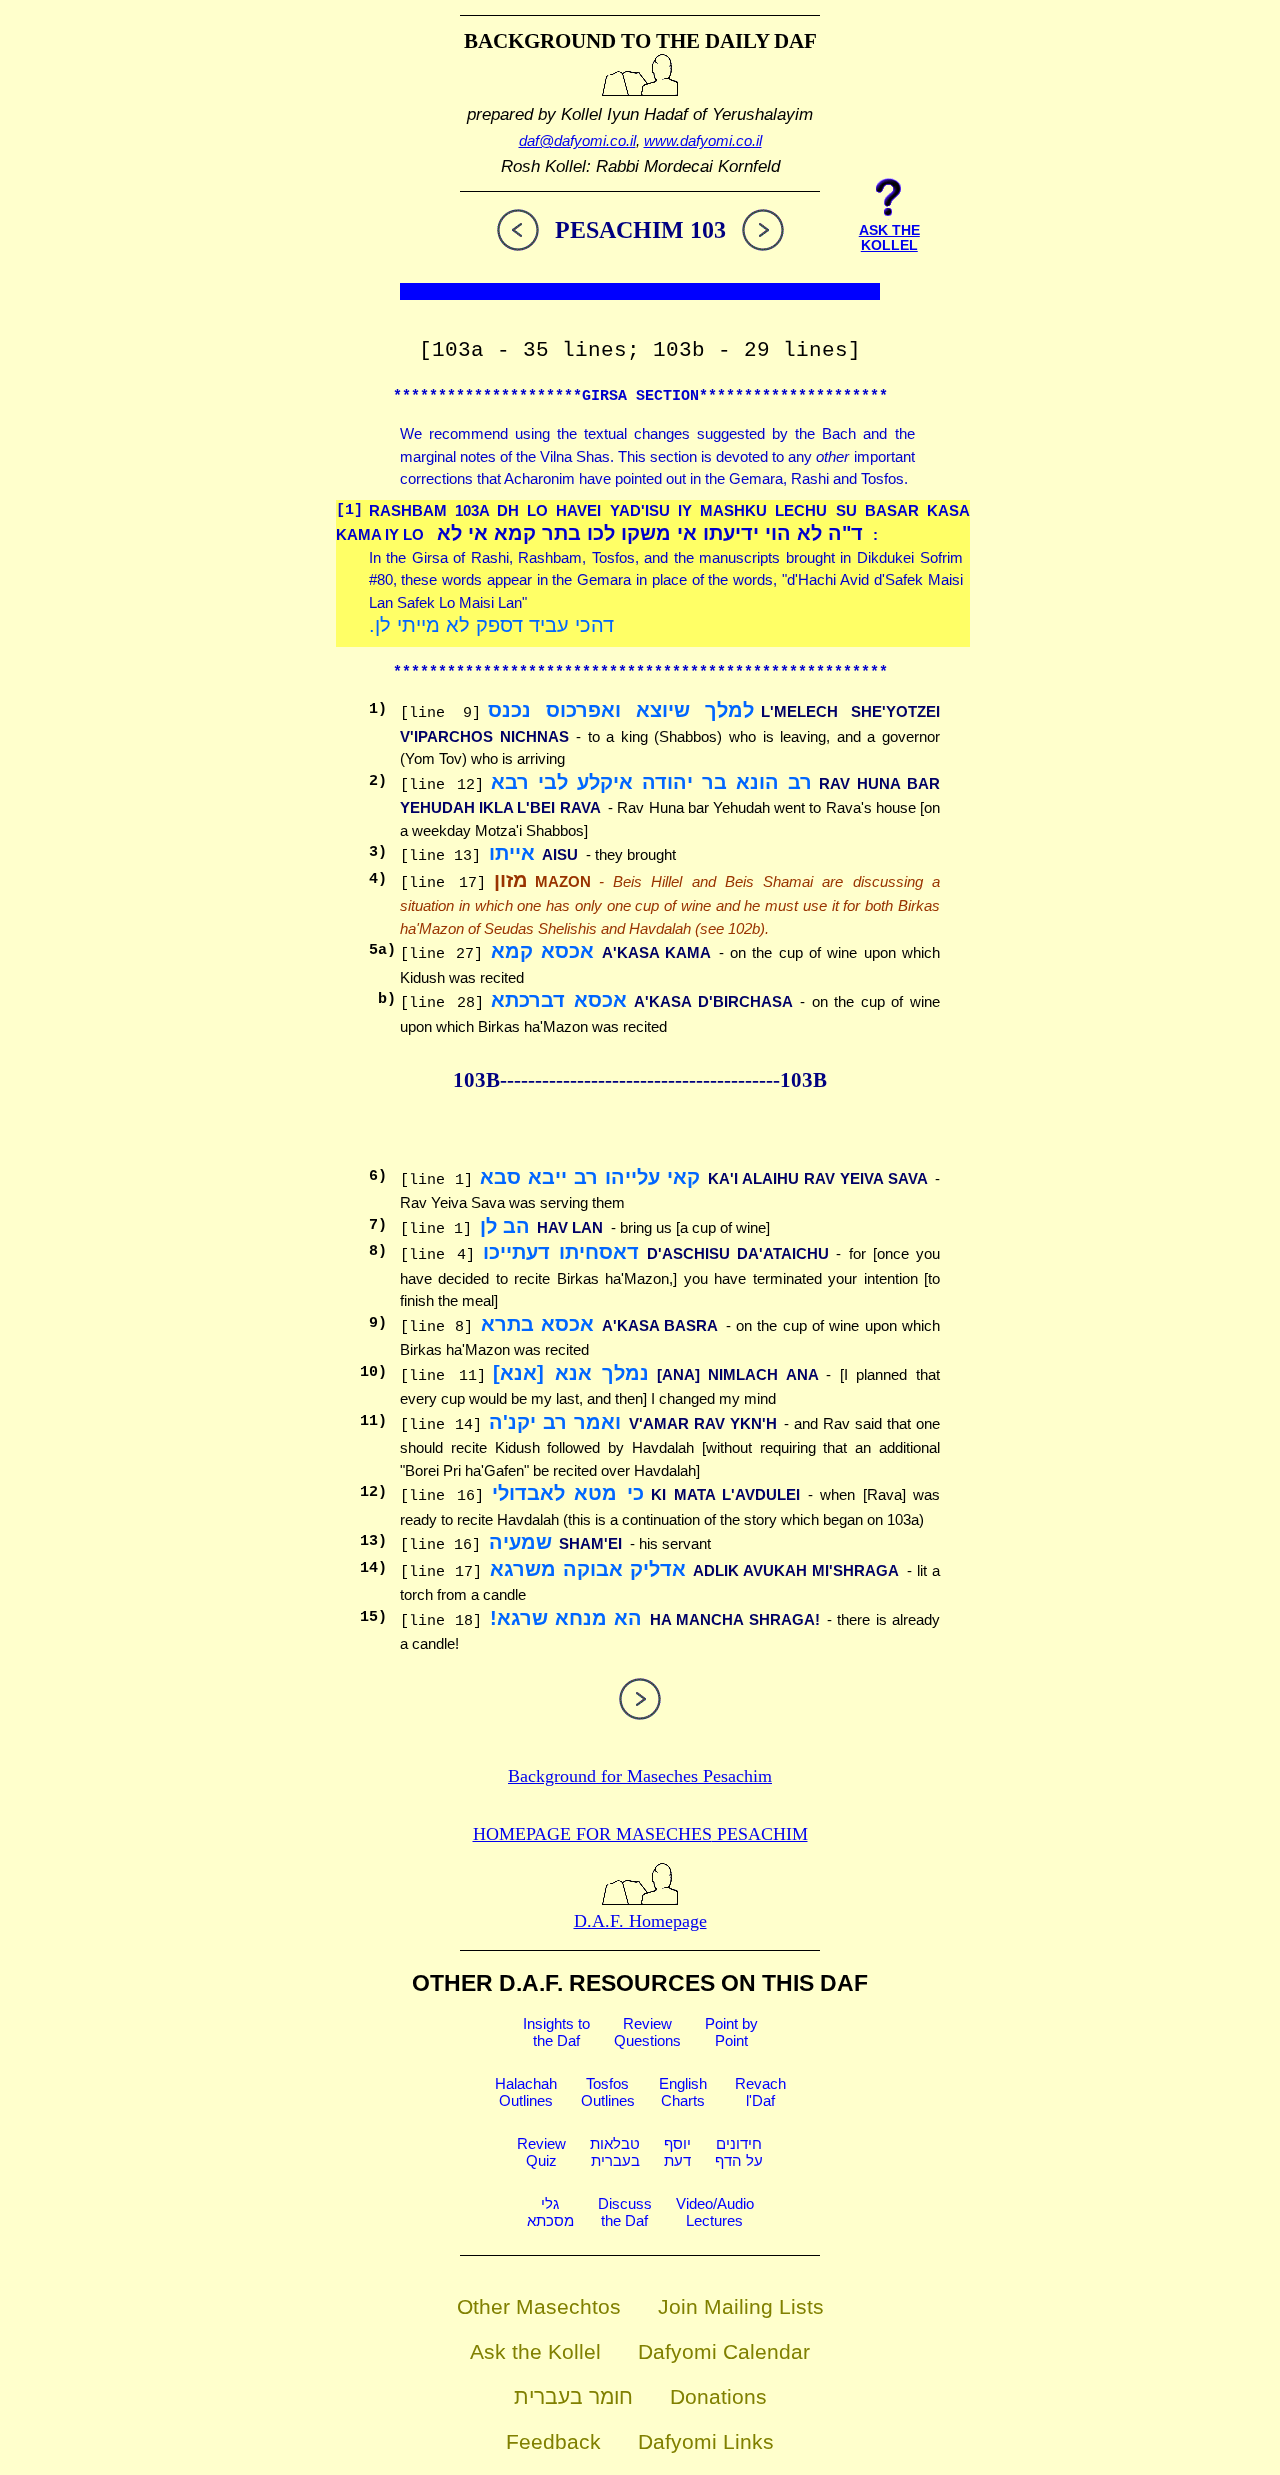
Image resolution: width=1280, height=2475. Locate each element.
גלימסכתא (550, 2212)
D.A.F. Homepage (640, 1921)
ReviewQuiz (541, 2152)
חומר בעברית (573, 2396)
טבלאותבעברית (615, 2152)
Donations (718, 2396)
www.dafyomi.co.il (703, 140)
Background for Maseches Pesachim (640, 1776)
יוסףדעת (677, 2152)
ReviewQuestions (647, 2032)
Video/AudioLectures (715, 2212)
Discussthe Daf (625, 2212)
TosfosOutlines (608, 2092)
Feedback (553, 2441)
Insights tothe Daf (556, 2032)
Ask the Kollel (535, 2351)
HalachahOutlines (526, 2092)
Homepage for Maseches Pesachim (640, 1834)
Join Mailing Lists (741, 2306)
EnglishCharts (683, 2092)
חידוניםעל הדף (739, 2152)
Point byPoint (731, 2032)
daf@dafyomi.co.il (577, 140)
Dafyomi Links (706, 2441)
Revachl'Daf (760, 2092)
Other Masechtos (539, 2306)
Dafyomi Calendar (724, 2351)
